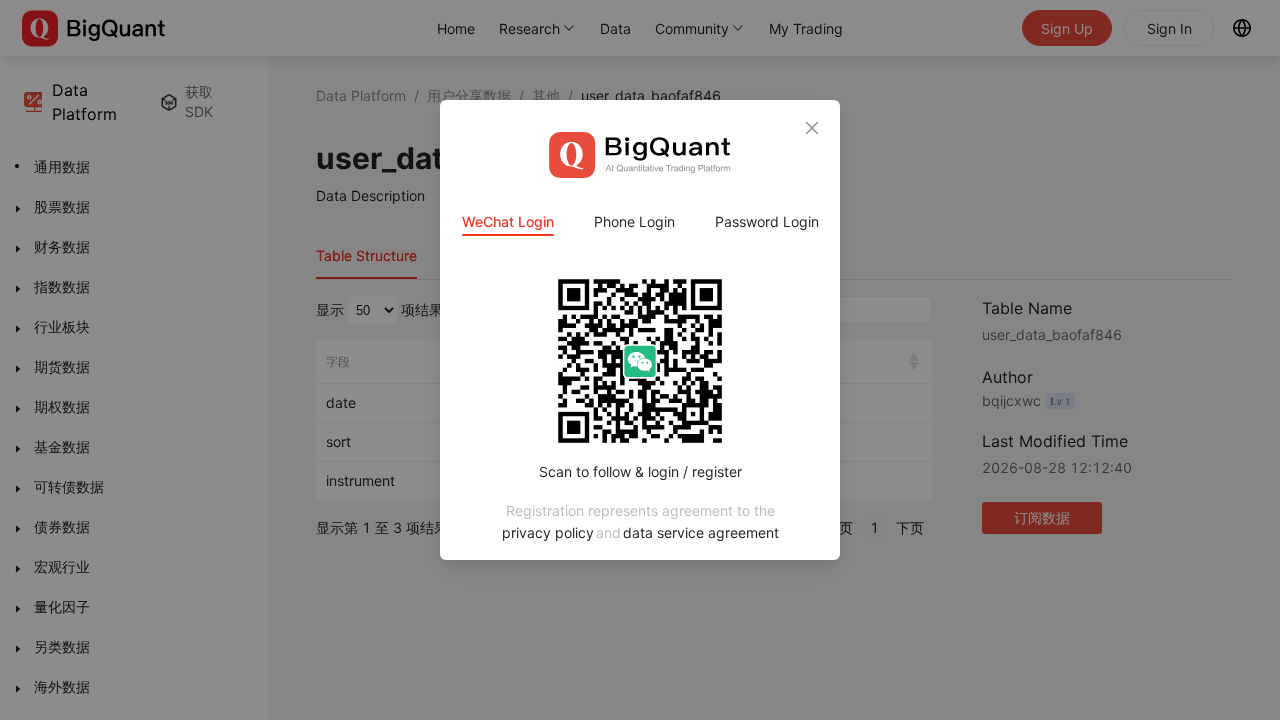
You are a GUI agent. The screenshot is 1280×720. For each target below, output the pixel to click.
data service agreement (701, 532)
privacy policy (548, 532)
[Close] (812, 128)
